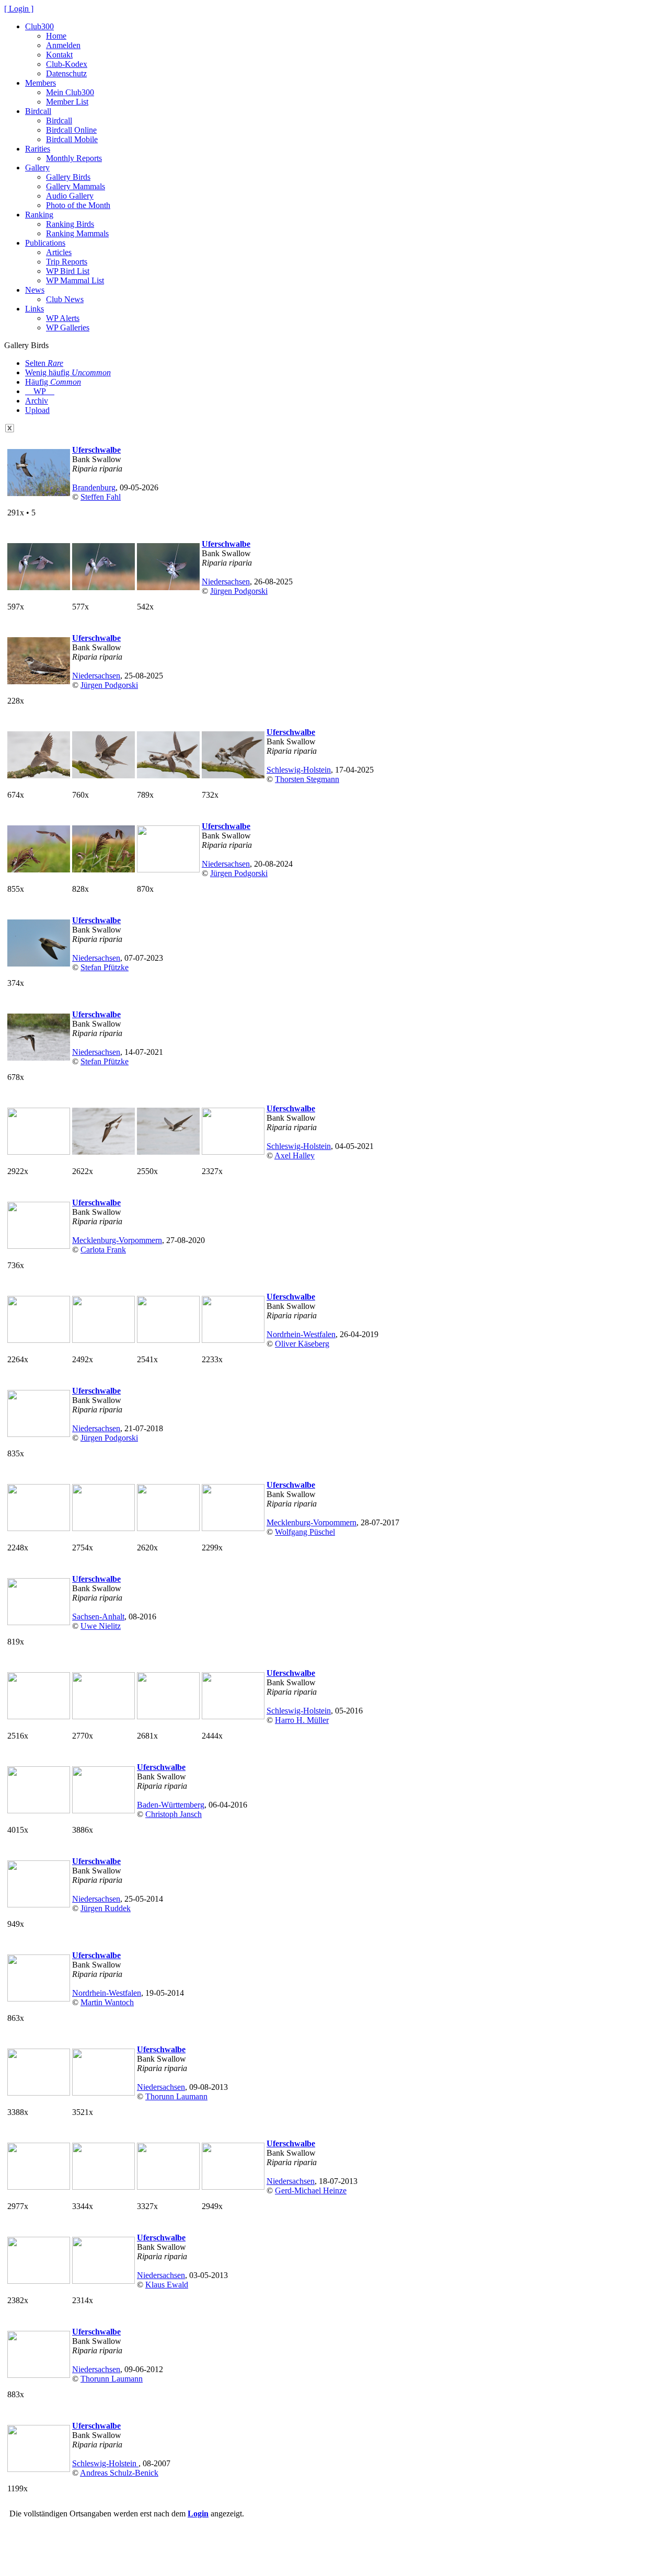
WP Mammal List (75, 280)
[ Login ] (19, 9)
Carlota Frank (103, 1250)
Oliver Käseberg (302, 1344)
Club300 (39, 26)
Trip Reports (67, 262)
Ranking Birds (70, 224)
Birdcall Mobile (72, 139)
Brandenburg (94, 487)
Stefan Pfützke (105, 967)
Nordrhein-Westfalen (301, 1334)
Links (34, 309)
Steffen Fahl (101, 497)
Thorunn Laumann (176, 2096)
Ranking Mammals (77, 233)
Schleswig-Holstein (299, 770)
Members (41, 83)
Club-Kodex (67, 64)
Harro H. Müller (302, 1720)
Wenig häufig (68, 372)
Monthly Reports (74, 158)
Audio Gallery (70, 196)
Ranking (39, 215)
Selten (44, 363)
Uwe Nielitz (101, 1626)
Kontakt (59, 55)
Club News (65, 299)
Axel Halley (295, 1155)
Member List (67, 102)
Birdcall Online (71, 130)
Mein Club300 (70, 92)
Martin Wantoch (107, 2002)
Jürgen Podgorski (239, 591)
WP (40, 391)
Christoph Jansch (174, 1814)
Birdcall (38, 111)
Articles (59, 252)
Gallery (37, 168)
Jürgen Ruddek (106, 1908)
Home (56, 36)
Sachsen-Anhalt (98, 1617)
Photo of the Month (78, 205)
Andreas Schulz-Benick (119, 2473)
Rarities (38, 149)
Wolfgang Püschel (305, 1532)
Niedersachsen (226, 582)
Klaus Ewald (167, 2285)
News (35, 290)
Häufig (53, 382)
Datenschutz (66, 73)
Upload (37, 410)
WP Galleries (68, 327)
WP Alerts (63, 318)
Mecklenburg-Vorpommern (117, 1240)
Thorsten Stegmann (307, 779)
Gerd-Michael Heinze (311, 2190)
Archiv (37, 401)
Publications (45, 243)
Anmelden (63, 45)
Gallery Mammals (76, 186)
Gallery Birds (68, 177)
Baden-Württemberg (171, 1805)
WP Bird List (68, 271)
